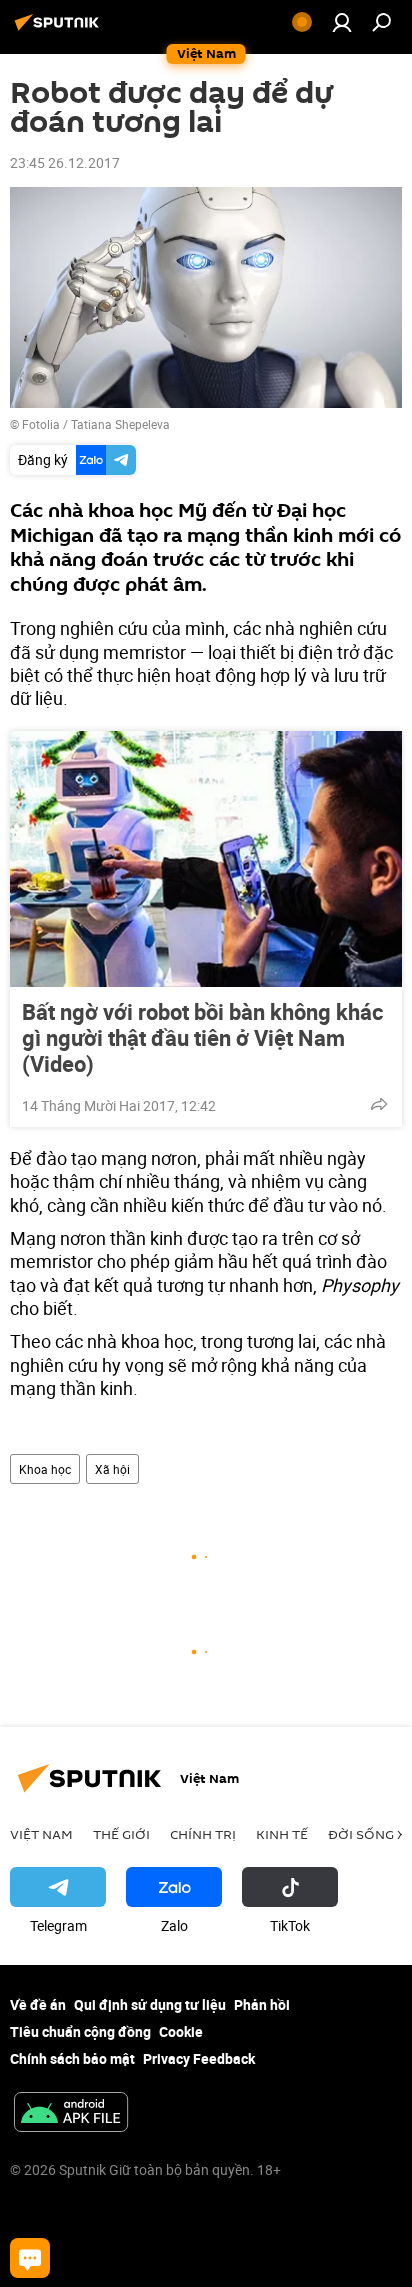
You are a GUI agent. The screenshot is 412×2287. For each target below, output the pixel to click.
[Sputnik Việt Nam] (60, 29)
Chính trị (203, 1834)
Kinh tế (282, 1834)
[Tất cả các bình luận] (30, 2258)
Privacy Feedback (199, 2058)
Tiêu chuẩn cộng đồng (80, 2031)
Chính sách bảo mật (72, 2058)
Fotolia (41, 424)
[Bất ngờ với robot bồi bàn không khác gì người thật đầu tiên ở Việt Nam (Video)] (206, 859)
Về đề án (38, 2004)
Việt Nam (41, 1834)
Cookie (181, 2031)
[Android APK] (71, 2114)
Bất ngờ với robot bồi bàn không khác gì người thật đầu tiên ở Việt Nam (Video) (202, 1038)
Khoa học (45, 1469)
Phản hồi (262, 2004)
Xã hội (112, 1469)
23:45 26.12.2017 (65, 162)
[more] (379, 1104)
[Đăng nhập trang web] (342, 22)
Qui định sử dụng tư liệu (150, 2004)
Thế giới (121, 1834)
